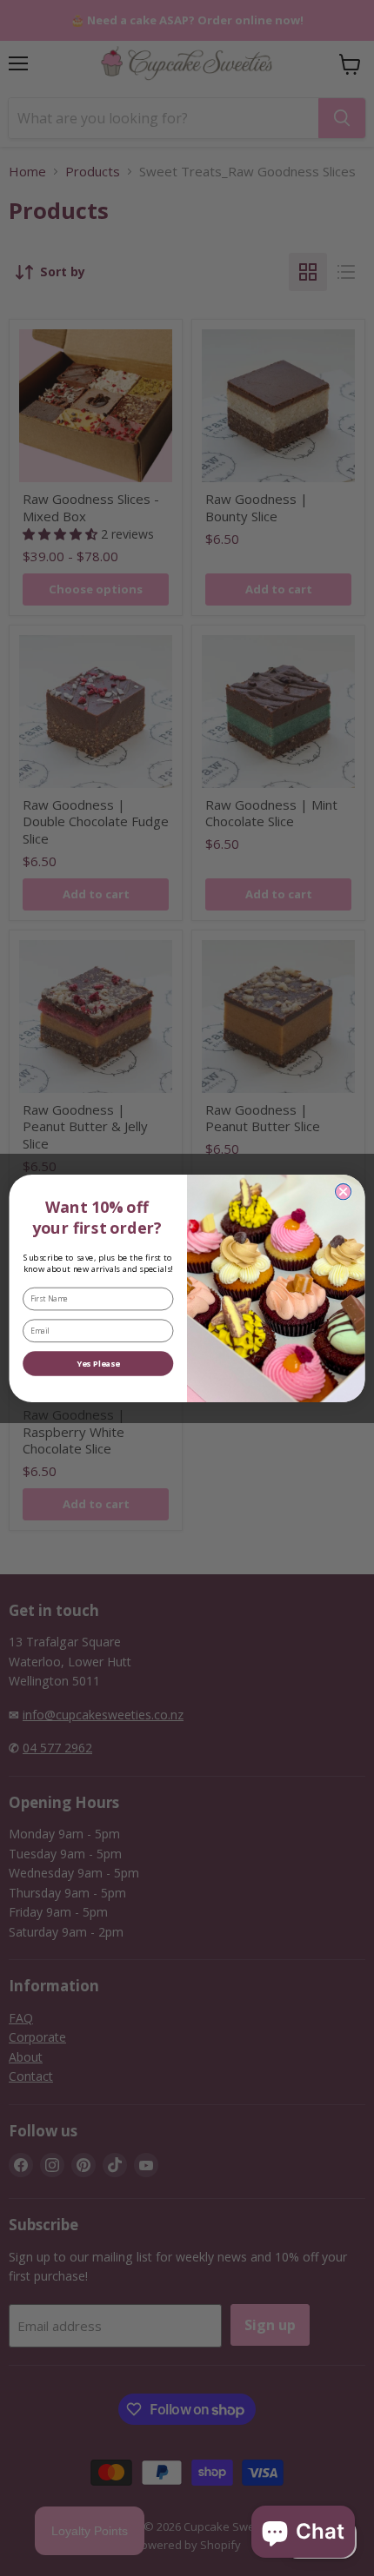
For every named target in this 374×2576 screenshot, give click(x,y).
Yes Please (98, 1364)
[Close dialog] (343, 1191)
